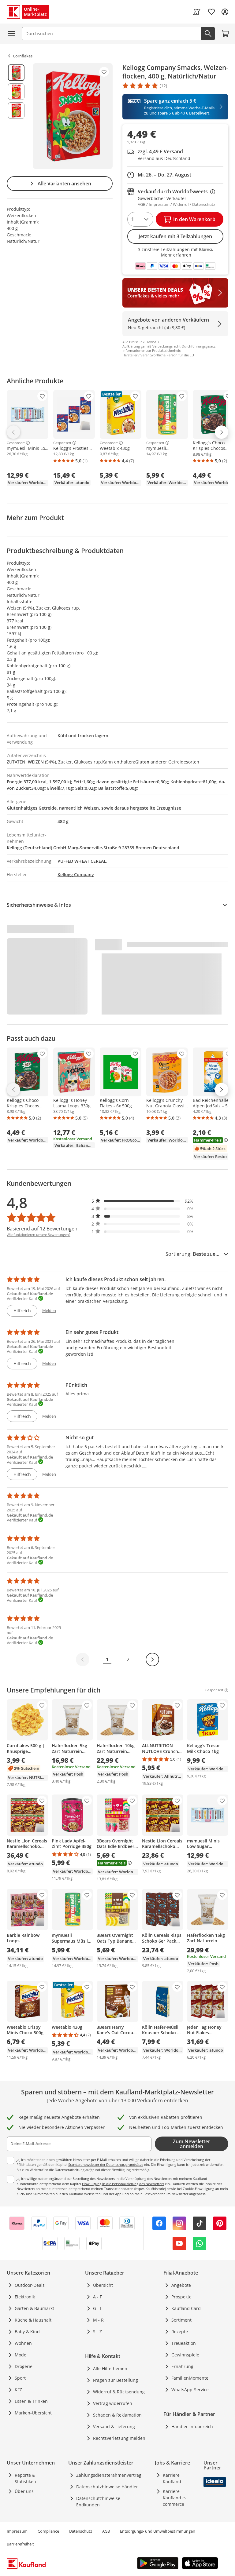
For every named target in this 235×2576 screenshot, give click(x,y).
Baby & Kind (27, 2332)
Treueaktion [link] (184, 2343)
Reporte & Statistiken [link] (25, 2478)
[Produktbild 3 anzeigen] (16, 111)
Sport (20, 2378)
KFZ (18, 2390)
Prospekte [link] (181, 2297)
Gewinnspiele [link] (185, 2355)
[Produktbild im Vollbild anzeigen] (73, 116)
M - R (98, 2320)
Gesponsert (16, 443)
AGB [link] (106, 2531)
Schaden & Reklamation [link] (117, 2415)
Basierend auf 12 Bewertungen (42, 1229)
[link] (197, 12)
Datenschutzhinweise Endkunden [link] (98, 2501)
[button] (143, 1201)
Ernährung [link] (182, 2366)
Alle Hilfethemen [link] (110, 2368)
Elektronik (25, 2297)
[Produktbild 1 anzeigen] (16, 73)
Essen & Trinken (31, 2401)
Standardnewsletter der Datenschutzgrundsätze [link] (106, 2164)
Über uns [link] (24, 2491)
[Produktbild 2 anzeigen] (16, 92)
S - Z (97, 2332)
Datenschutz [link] (81, 2531)
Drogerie (24, 2366)
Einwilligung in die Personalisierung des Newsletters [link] (123, 2184)
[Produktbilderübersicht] (16, 116)
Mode (21, 2355)
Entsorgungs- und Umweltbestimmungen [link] (158, 2531)
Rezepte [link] (180, 2332)
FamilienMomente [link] (190, 2378)
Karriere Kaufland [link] (172, 2478)
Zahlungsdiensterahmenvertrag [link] (109, 2475)
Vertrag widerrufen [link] (113, 2403)
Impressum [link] (17, 2531)
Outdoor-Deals (30, 2285)
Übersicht (103, 2285)
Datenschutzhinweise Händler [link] (107, 2487)
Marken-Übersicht (33, 2413)
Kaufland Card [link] (186, 2308)
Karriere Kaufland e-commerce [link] (175, 2498)
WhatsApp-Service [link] (190, 2390)
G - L (98, 2308)
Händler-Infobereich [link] (192, 2427)
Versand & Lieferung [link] (114, 2427)
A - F (97, 2297)
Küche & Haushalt (33, 2320)
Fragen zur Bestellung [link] (116, 2380)
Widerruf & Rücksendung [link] (119, 2392)
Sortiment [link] (181, 2320)
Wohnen (23, 2343)
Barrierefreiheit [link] (20, 2544)
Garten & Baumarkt (34, 2308)
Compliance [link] (48, 2531)
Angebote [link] (181, 2285)
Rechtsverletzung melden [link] (119, 2438)
